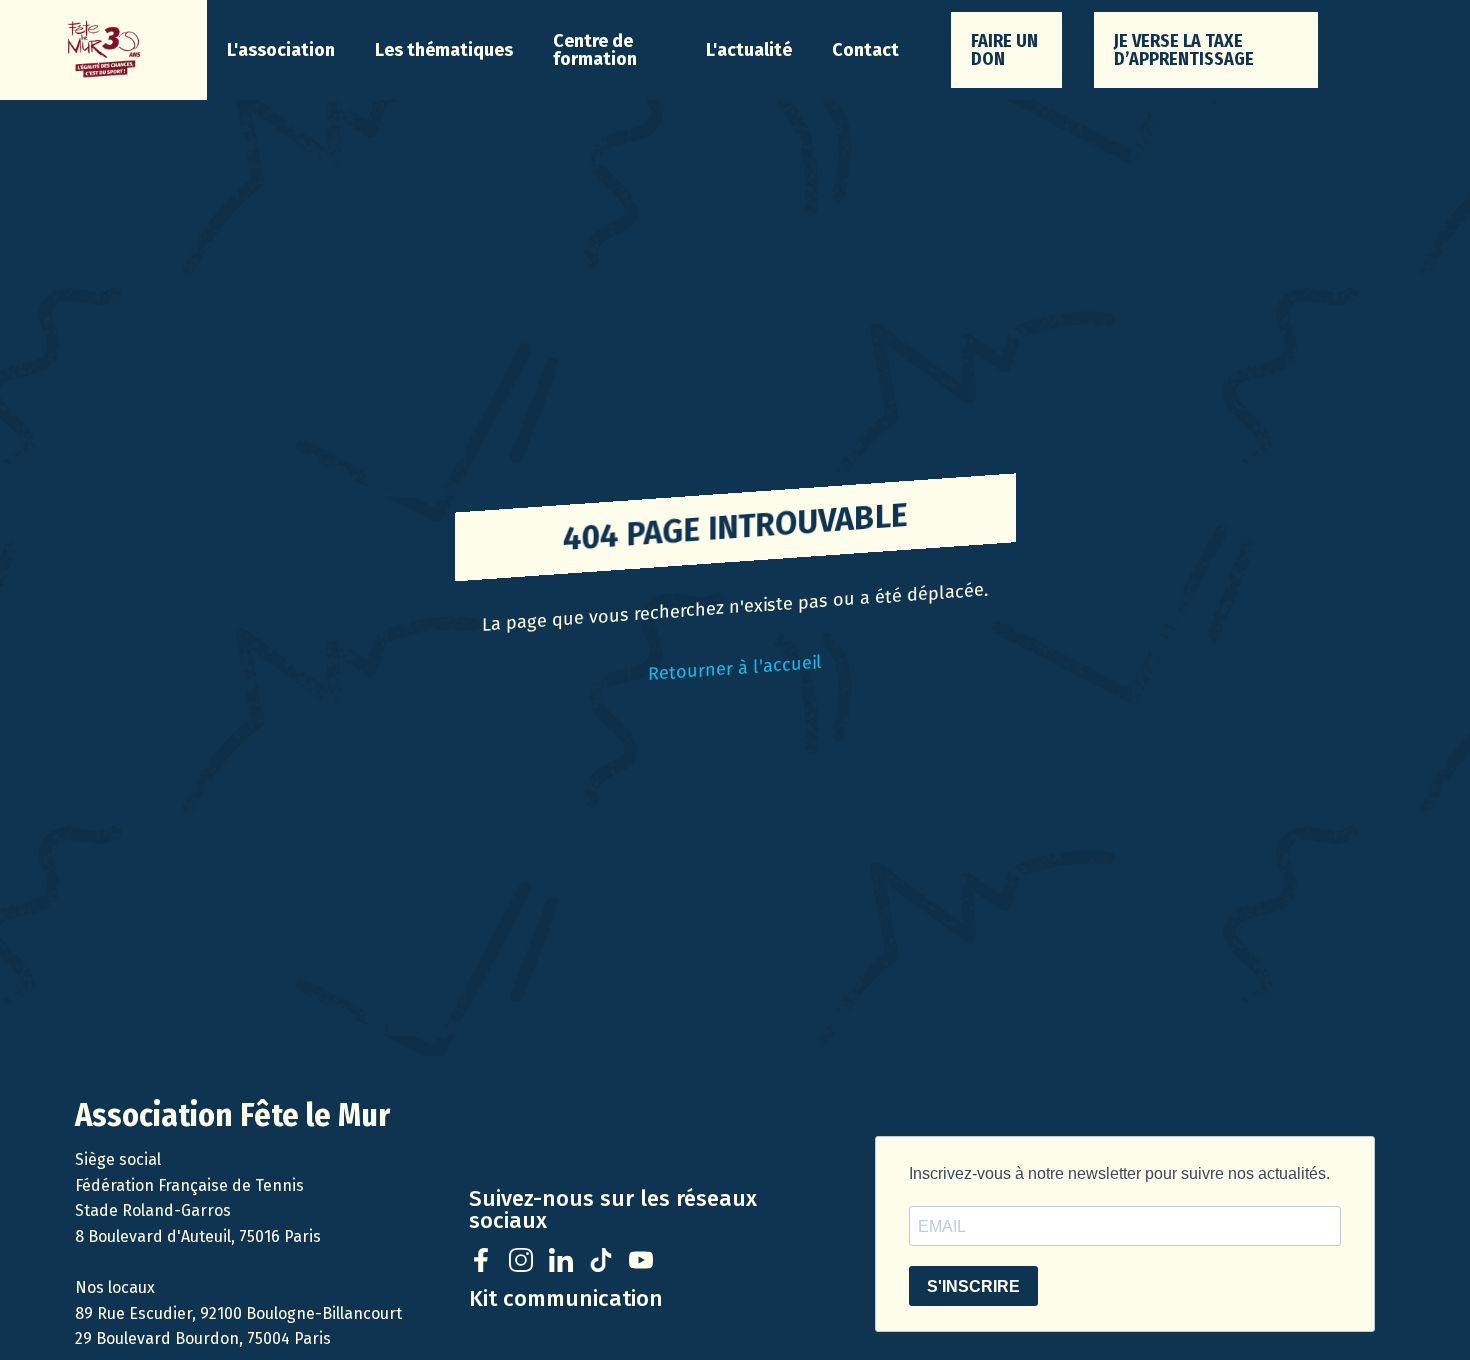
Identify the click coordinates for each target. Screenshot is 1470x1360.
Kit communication (566, 1299)
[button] (281, 50)
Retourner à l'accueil (735, 668)
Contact (865, 50)
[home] (103, 50)
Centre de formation (595, 50)
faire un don (1004, 50)
